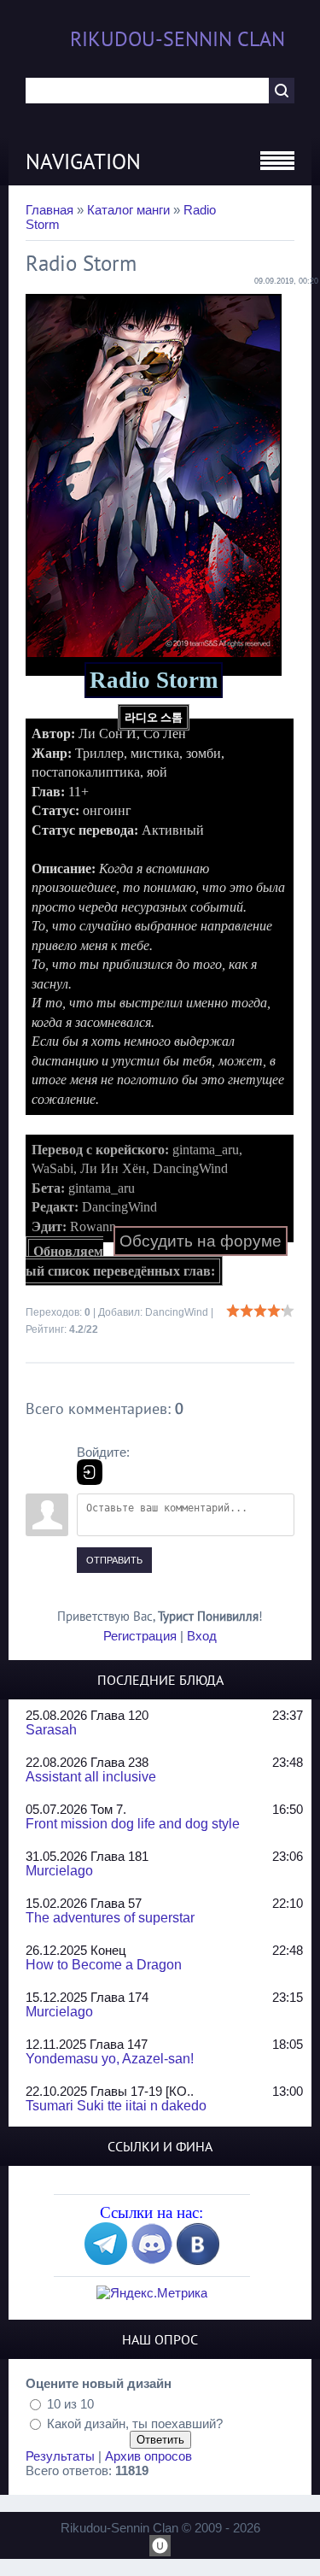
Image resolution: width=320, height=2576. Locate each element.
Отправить (114, 1560)
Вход (202, 1636)
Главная (49, 210)
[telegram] (106, 2260)
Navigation (83, 161)
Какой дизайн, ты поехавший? (135, 2423)
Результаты (60, 2456)
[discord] (152, 2260)
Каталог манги (128, 210)
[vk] (198, 2260)
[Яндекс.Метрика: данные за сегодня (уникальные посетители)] (152, 2293)
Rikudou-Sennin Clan (177, 39)
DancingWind (177, 1312)
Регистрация (140, 1636)
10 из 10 (70, 2403)
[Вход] (90, 1472)
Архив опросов (148, 2456)
